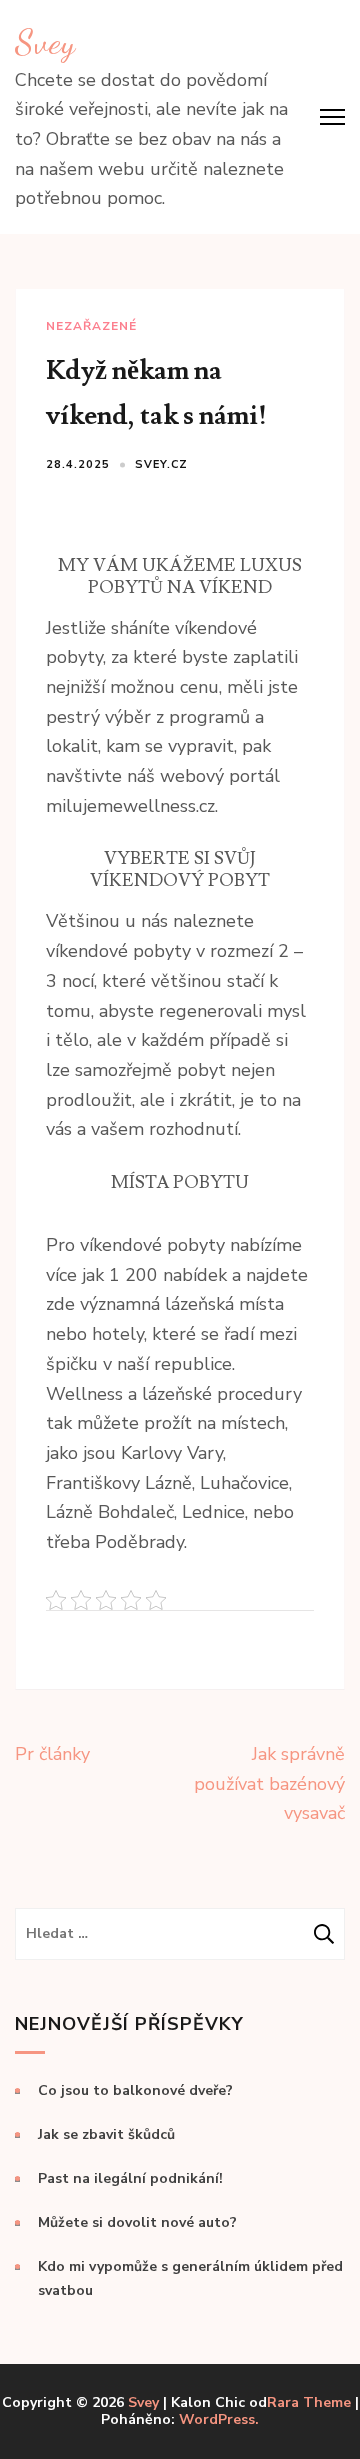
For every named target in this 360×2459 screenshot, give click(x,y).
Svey (45, 42)
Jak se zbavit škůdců (106, 2134)
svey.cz (161, 464)
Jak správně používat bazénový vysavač (269, 1783)
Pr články (52, 1754)
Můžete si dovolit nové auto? (137, 2222)
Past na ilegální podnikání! (130, 2178)
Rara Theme (309, 2402)
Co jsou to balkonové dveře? (135, 2090)
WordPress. (219, 2419)
